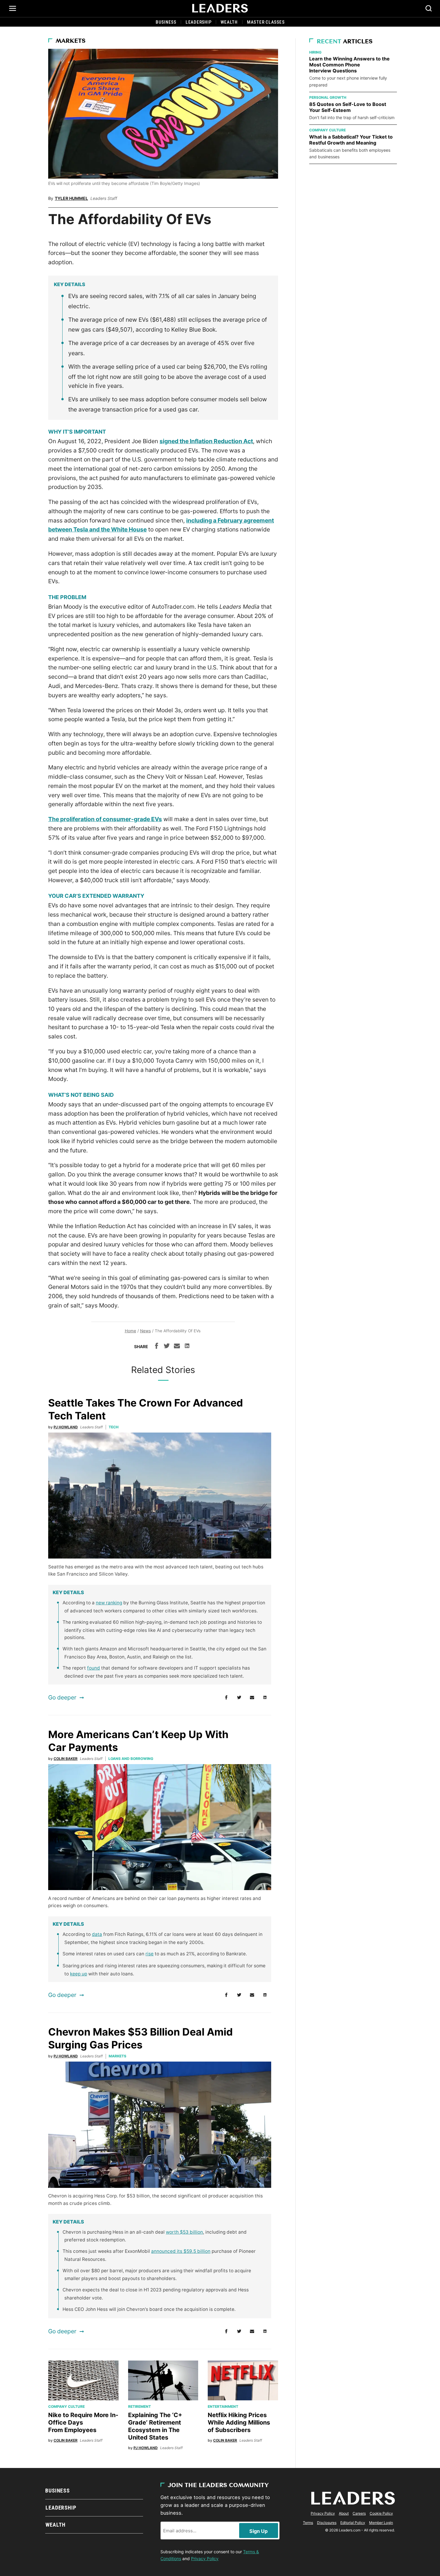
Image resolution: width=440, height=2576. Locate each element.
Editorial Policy (353, 2523)
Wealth (229, 22)
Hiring (315, 52)
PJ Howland (66, 1427)
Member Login (381, 2523)
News (145, 1331)
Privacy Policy (205, 2558)
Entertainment (223, 2406)
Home (131, 1331)
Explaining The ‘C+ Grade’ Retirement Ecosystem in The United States (155, 2426)
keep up (79, 1974)
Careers (359, 2513)
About (344, 2513)
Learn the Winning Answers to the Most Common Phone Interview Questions (349, 65)
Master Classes (266, 22)
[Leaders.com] (220, 8)
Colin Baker (66, 1759)
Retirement (139, 2406)
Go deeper (62, 1697)
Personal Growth (328, 97)
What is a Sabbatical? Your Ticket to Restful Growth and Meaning (351, 140)
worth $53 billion (184, 2232)
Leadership (199, 22)
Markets (71, 41)
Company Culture (66, 2406)
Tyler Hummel (71, 198)
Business (166, 22)
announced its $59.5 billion (181, 2251)
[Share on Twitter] (167, 1347)
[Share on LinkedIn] (187, 1347)
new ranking (109, 1603)
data (97, 1934)
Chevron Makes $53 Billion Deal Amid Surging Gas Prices (141, 2038)
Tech (114, 1427)
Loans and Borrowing (131, 1759)
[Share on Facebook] (157, 1347)
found (94, 1668)
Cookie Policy (381, 2513)
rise (150, 1954)
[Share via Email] (177, 1347)
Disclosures (327, 2523)
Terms (308, 2523)
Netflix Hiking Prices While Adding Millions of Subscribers (239, 2422)
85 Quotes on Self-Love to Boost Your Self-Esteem (348, 107)
